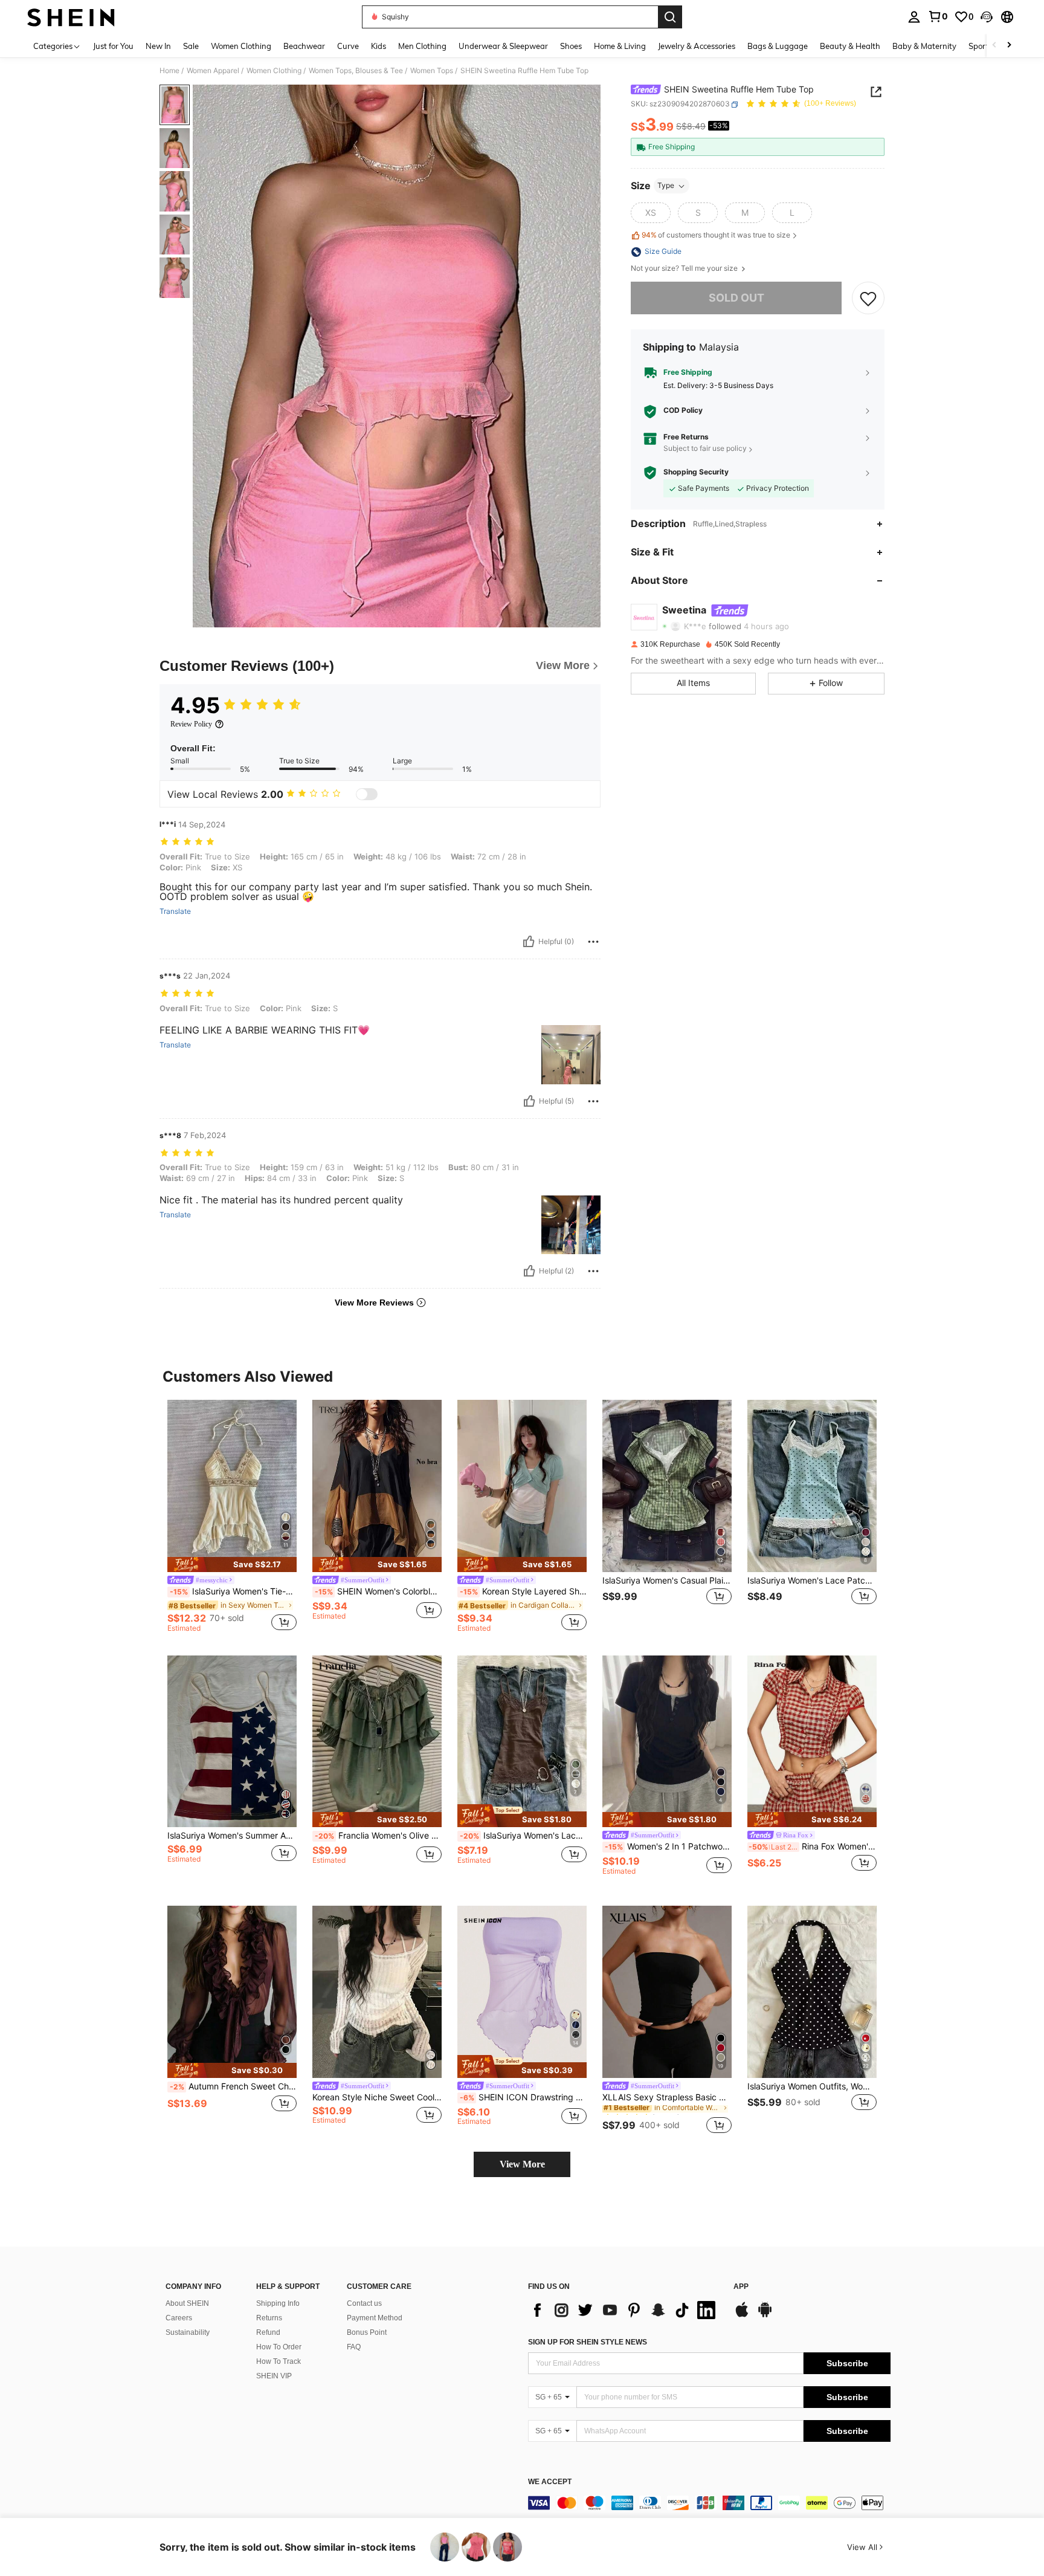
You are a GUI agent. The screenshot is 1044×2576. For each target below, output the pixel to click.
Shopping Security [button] (696, 473)
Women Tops (432, 71)
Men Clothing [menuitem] (422, 46)
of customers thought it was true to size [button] (716, 235)
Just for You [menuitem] (113, 46)
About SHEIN (187, 2303)
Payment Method (375, 2318)
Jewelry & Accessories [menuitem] (697, 46)
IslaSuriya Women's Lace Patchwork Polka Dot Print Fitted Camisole (812, 1581)
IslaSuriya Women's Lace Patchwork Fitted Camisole (523, 1836)
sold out (736, 298)
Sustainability (188, 2332)
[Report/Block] (593, 942)
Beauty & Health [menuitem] (850, 46)
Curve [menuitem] (348, 46)
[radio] (651, 213)
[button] (987, 17)
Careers (179, 2318)
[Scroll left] (994, 46)
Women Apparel (213, 71)
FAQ (354, 2347)
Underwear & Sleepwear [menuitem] (503, 46)
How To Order (279, 2347)
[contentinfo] (709, 2503)
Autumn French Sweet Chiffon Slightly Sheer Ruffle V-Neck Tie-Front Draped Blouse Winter (233, 2086)
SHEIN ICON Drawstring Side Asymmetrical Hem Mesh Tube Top (523, 2097)
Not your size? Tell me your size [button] (685, 269)
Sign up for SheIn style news (588, 2342)
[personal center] (914, 17)
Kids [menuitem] (379, 46)
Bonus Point (367, 2332)
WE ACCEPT (550, 2482)
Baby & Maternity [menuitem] (924, 46)
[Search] (670, 17)
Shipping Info (278, 2303)
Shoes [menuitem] (571, 46)
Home (169, 71)
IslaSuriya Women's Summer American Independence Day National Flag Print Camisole (232, 1836)
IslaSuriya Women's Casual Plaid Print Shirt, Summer (667, 1581)
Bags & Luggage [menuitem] (778, 46)
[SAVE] (868, 298)
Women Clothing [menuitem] (241, 46)
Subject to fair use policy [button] (705, 449)
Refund (268, 2332)
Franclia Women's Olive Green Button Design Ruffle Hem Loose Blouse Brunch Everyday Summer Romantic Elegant (378, 1836)
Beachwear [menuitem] (304, 46)
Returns (269, 2318)
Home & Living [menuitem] (620, 46)
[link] (938, 16)
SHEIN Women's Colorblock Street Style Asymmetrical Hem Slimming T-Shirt (378, 1591)
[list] (625, 2310)
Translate (175, 911)
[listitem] (232, 1518)
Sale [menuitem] (191, 46)
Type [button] (666, 186)
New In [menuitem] (158, 46)
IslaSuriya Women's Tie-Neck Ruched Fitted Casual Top (233, 1591)
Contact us (364, 2303)
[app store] (742, 2315)
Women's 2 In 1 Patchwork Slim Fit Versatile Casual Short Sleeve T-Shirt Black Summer (668, 1846)
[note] (232, 1565)
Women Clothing (274, 71)
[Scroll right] (1009, 46)
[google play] (765, 2315)
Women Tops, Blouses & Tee (356, 71)
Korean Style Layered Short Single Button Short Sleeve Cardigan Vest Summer (523, 1591)
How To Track (279, 2361)
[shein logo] (71, 17)
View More (522, 2164)
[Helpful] (529, 942)
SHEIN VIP (274, 2376)
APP (741, 2287)
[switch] (367, 794)
